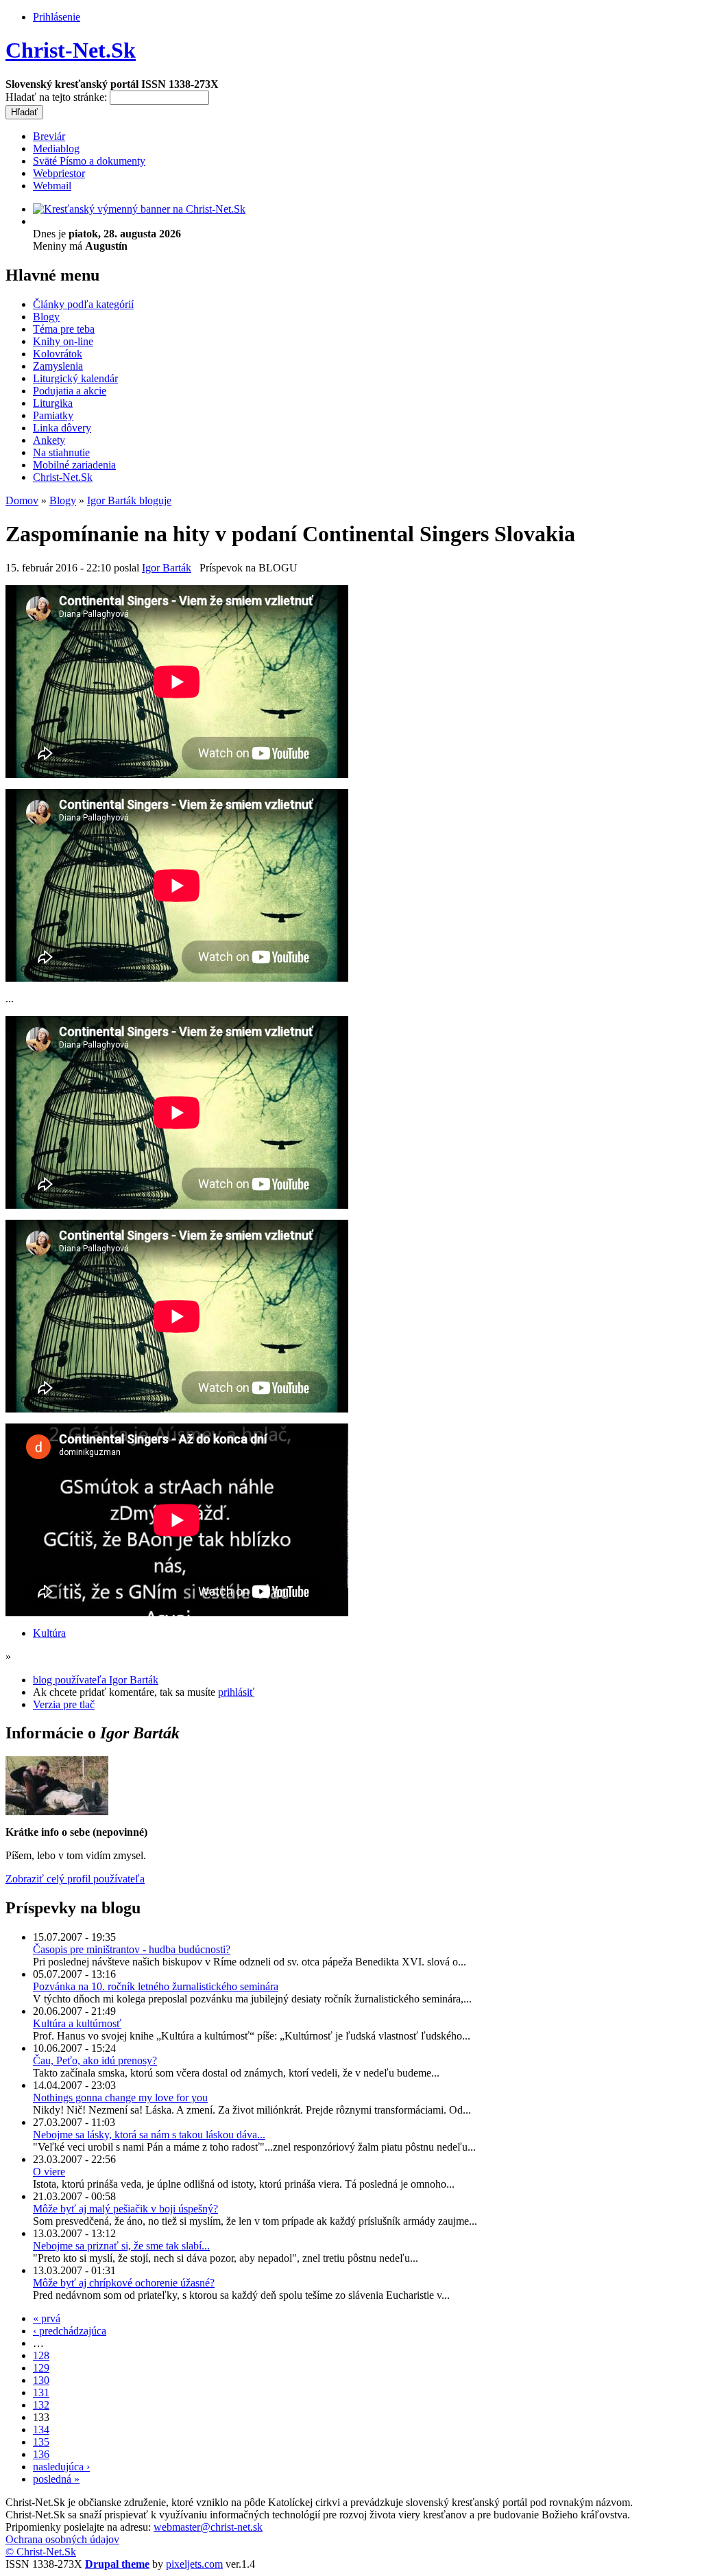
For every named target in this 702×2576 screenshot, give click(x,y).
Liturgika (53, 403)
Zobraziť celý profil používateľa (75, 1879)
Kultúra (49, 1633)
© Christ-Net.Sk (41, 2552)
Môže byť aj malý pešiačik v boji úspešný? (125, 2209)
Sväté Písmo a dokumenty (89, 161)
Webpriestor (59, 173)
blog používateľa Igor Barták (96, 1680)
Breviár (49, 136)
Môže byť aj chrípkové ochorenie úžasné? (124, 2283)
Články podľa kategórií (83, 304)
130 (41, 2380)
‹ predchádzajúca (70, 2331)
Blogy (46, 317)
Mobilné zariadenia (74, 465)
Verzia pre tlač (64, 1704)
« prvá (47, 2318)
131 (41, 2392)
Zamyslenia (58, 366)
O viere (49, 2172)
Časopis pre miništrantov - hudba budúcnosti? (132, 1949)
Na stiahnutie (61, 452)
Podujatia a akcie (70, 391)
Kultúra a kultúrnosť (77, 2023)
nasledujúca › (61, 2467)
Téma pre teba (64, 329)
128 (41, 2355)
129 (41, 2368)
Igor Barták (167, 568)
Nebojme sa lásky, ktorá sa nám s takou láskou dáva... (149, 2135)
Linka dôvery (62, 428)
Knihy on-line (63, 341)
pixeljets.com (194, 2564)
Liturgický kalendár (75, 378)
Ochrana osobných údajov (62, 2539)
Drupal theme (117, 2564)
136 (41, 2454)
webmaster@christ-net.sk (208, 2527)
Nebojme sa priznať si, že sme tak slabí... (121, 2246)
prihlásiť (236, 1692)
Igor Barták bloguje (129, 500)
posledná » (56, 2479)
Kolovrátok (58, 354)
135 (41, 2442)
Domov (22, 500)
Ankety (49, 440)
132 (41, 2405)
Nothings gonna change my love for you (120, 2098)
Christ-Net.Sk (71, 50)
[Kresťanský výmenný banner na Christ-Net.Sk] (139, 209)
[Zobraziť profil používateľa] (57, 1811)
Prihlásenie (57, 17)
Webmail (52, 186)
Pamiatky (53, 415)
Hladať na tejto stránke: (58, 97)
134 (41, 2430)
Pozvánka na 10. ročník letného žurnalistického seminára (156, 1986)
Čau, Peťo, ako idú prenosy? (95, 2060)
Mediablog (56, 149)
